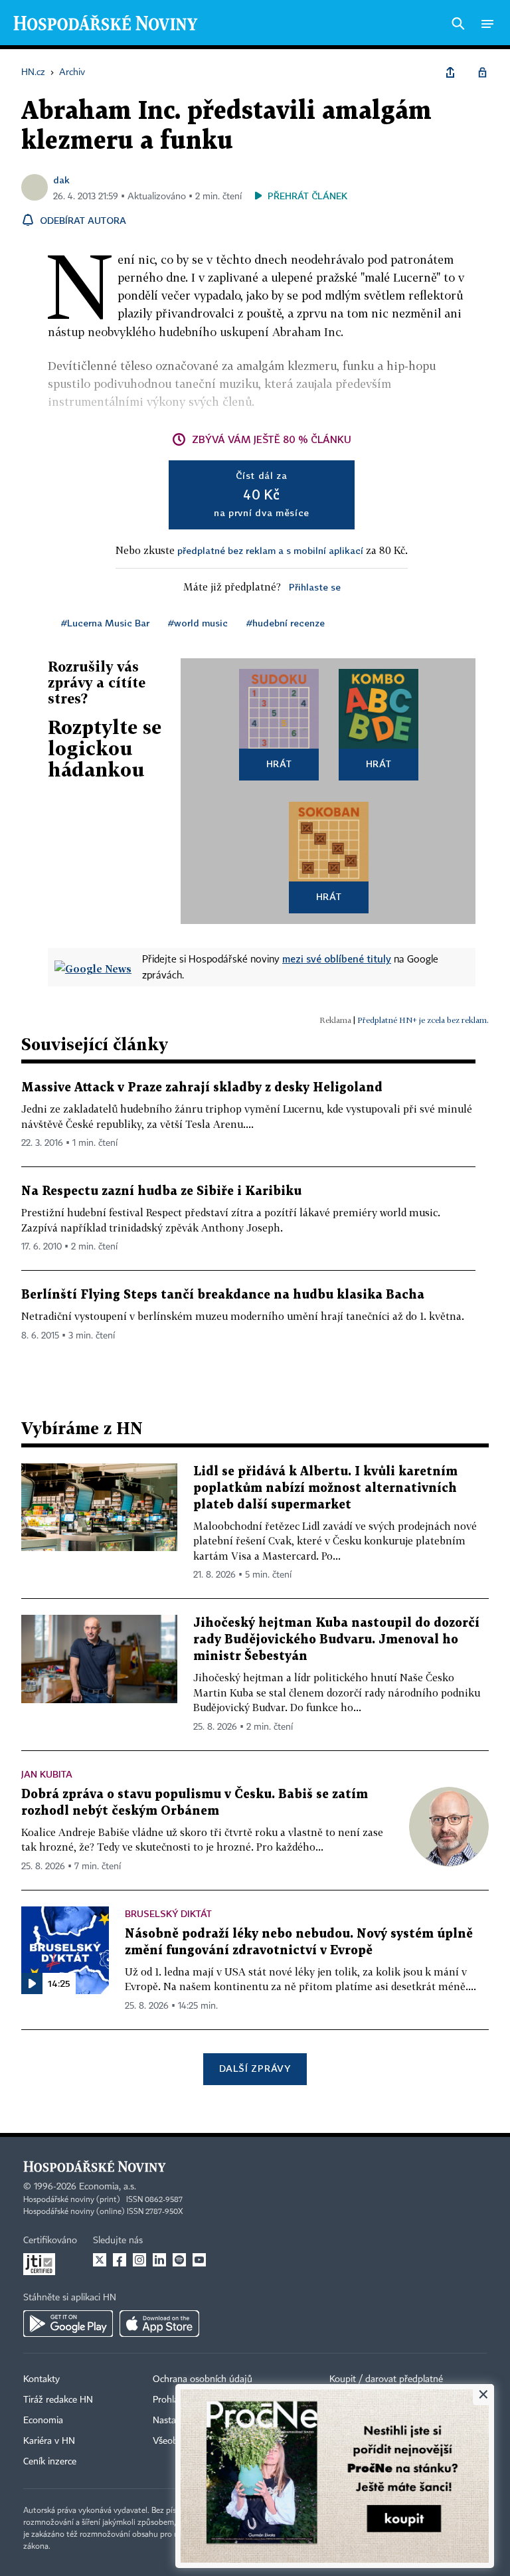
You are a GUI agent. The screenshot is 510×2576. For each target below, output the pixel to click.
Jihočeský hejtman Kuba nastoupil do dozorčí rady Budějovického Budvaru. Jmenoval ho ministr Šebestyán (336, 1640)
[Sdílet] (450, 72)
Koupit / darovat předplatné (386, 2379)
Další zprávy (255, 2068)
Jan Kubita (47, 1774)
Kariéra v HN (49, 2441)
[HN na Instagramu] (139, 2260)
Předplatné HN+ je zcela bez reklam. (423, 1020)
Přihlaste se (315, 587)
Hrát (279, 764)
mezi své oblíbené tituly (337, 959)
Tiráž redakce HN (58, 2400)
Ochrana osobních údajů (203, 2379)
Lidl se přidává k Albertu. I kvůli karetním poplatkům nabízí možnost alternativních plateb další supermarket (325, 1488)
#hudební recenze (286, 623)
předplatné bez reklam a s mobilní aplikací (270, 550)
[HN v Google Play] (68, 2324)
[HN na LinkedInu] (159, 2260)
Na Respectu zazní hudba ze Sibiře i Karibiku (161, 1191)
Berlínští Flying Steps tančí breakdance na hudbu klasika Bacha (223, 1295)
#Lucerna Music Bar (105, 623)
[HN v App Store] (159, 2324)
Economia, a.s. (108, 2187)
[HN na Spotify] (179, 2260)
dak (61, 180)
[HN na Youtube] (199, 2260)
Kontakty (42, 2379)
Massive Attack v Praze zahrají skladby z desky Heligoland (202, 1088)
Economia (43, 2421)
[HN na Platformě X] (100, 2260)
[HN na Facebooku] (120, 2260)
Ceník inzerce (50, 2462)
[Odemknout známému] (482, 72)
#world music (198, 623)
